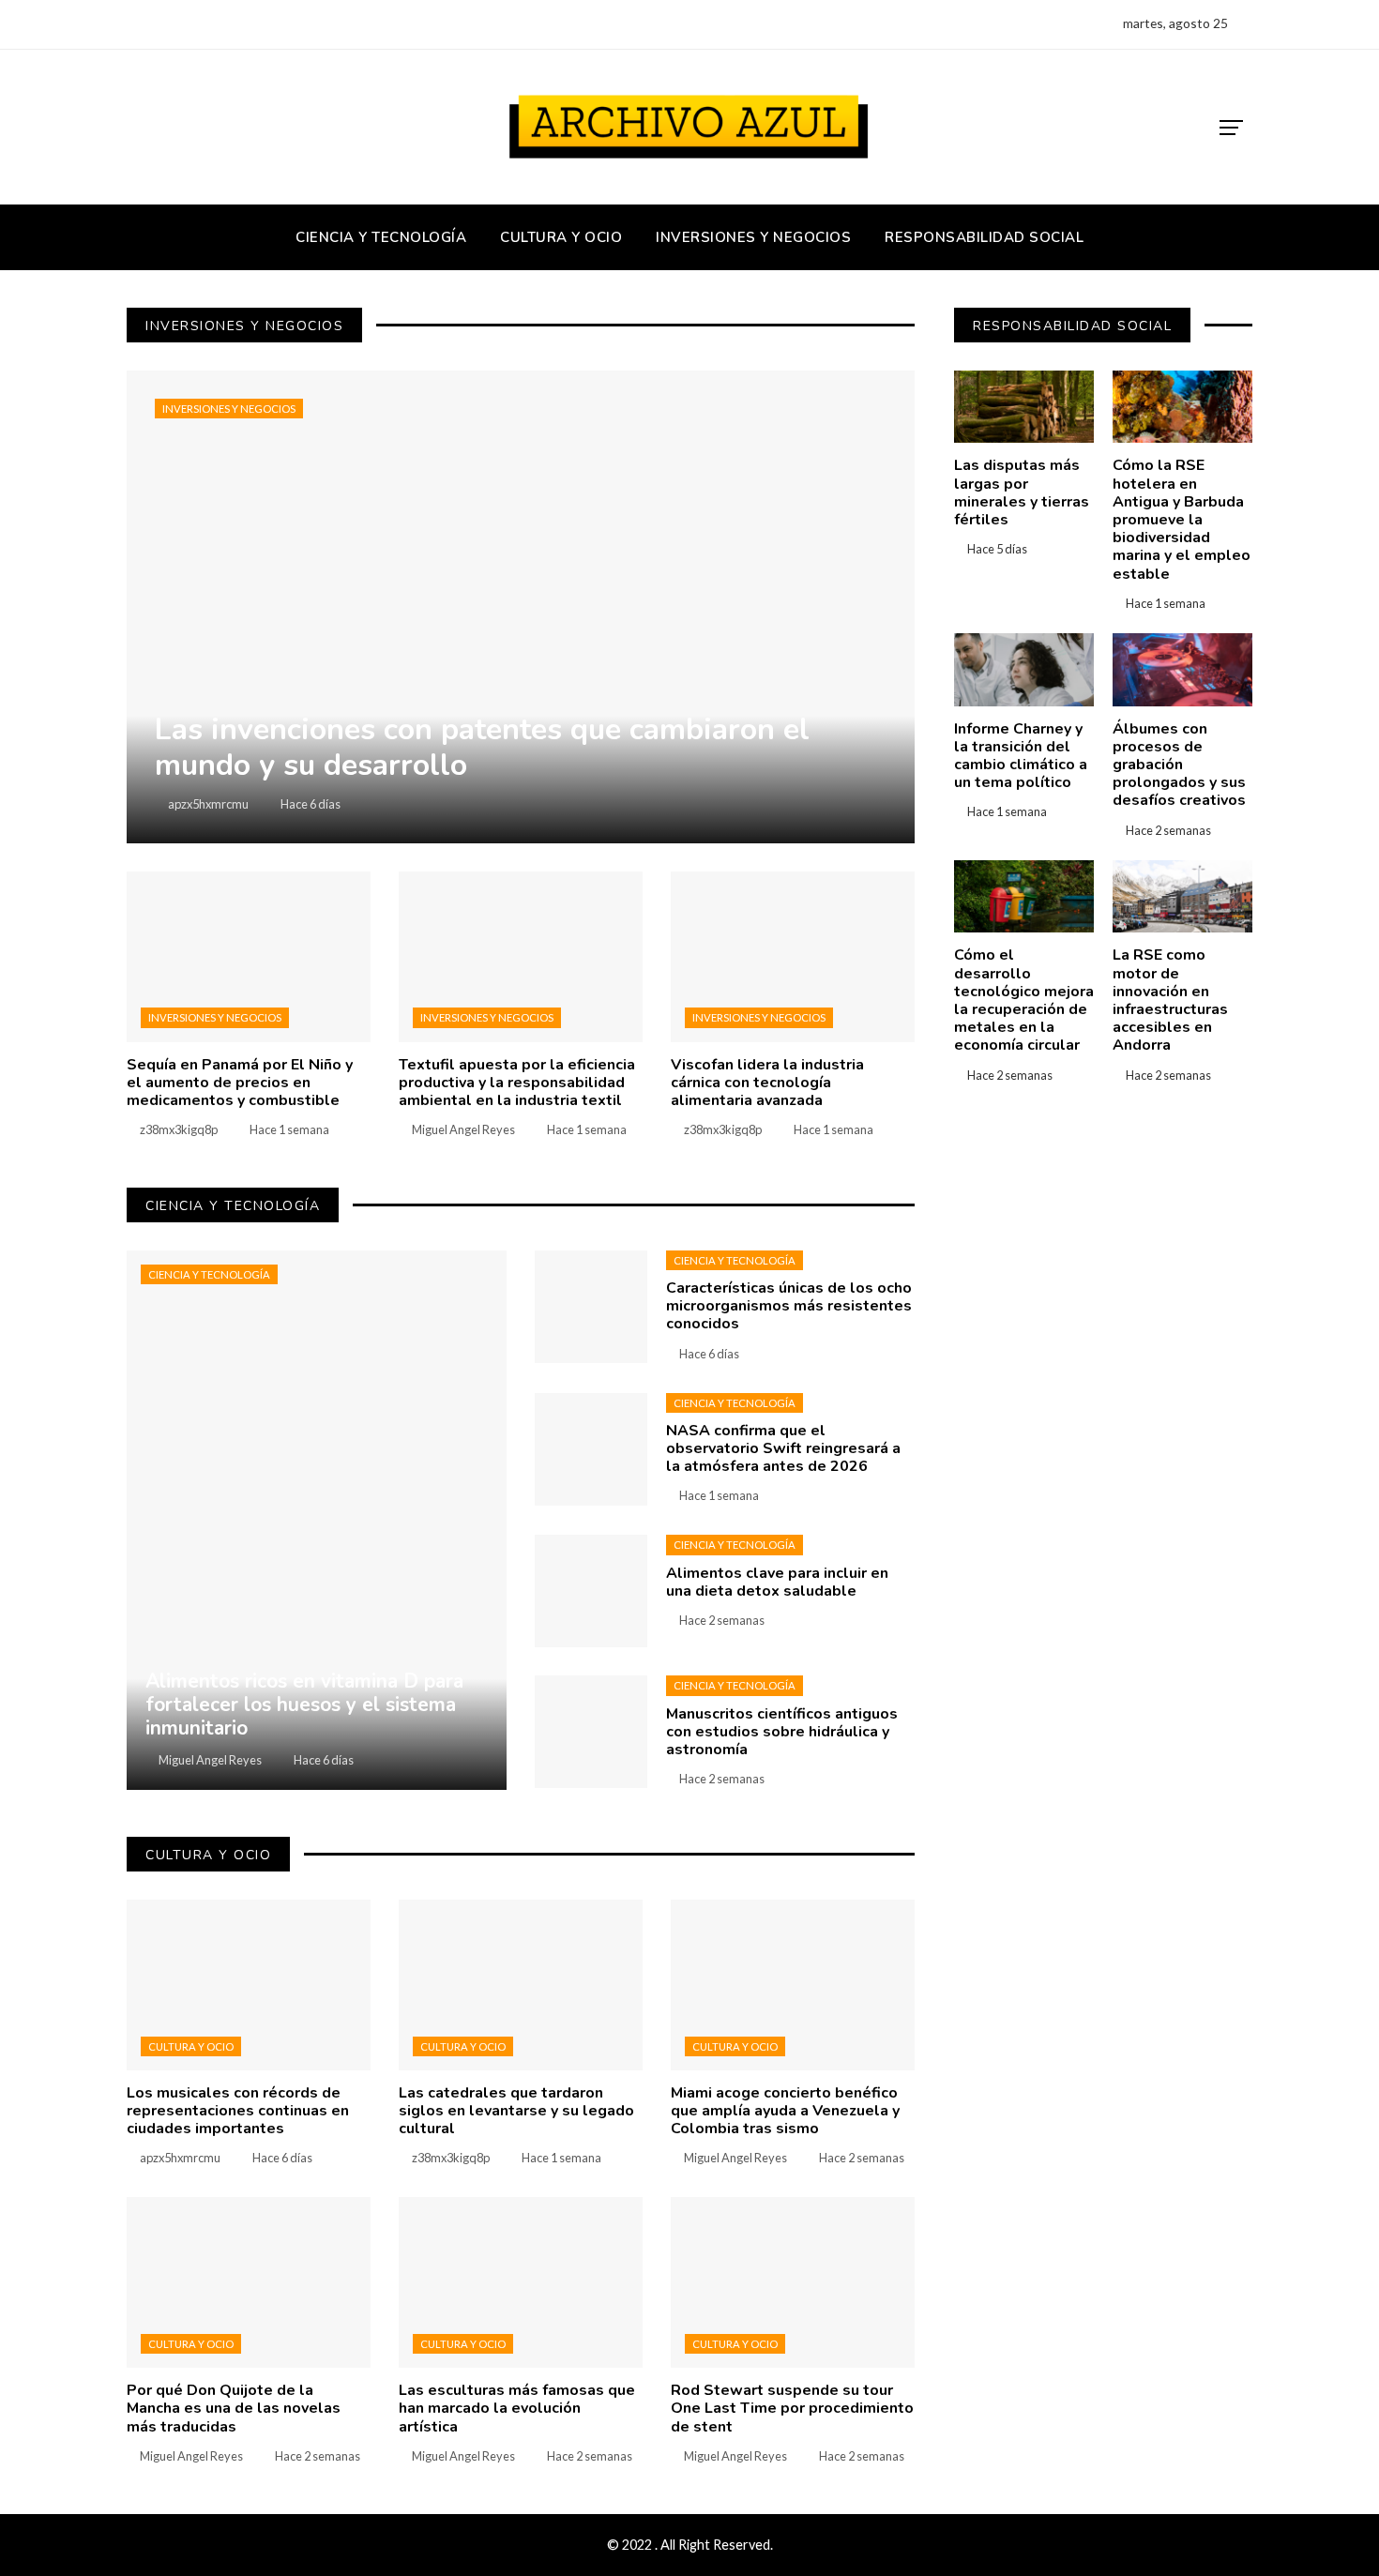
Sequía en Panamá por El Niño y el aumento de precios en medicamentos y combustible (240, 1083)
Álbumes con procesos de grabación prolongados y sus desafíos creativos (1179, 765)
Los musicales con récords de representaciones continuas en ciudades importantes (238, 2111)
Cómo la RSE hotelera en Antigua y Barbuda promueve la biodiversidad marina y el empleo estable (1182, 519)
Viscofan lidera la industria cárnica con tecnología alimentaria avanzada (767, 1083)
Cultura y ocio (191, 2046)
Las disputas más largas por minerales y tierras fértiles (1022, 492)
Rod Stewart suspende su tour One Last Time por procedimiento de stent (792, 2408)
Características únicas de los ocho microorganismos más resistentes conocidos (789, 1306)
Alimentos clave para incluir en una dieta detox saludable (777, 1582)
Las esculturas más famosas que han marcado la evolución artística (517, 2408)
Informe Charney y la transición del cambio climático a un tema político (1021, 756)
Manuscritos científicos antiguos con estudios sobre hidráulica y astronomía (782, 1732)
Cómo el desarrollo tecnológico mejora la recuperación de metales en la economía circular (1024, 1000)
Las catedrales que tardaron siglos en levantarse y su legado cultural (516, 2111)
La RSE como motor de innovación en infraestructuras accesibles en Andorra (1170, 1000)
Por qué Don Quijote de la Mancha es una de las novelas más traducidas (234, 2408)
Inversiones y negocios (229, 409)
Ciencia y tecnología (209, 1274)
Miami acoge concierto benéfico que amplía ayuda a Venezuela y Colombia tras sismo (785, 2111)
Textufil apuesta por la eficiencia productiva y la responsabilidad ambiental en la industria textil (517, 1083)
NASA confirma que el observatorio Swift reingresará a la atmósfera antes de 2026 (783, 1448)
